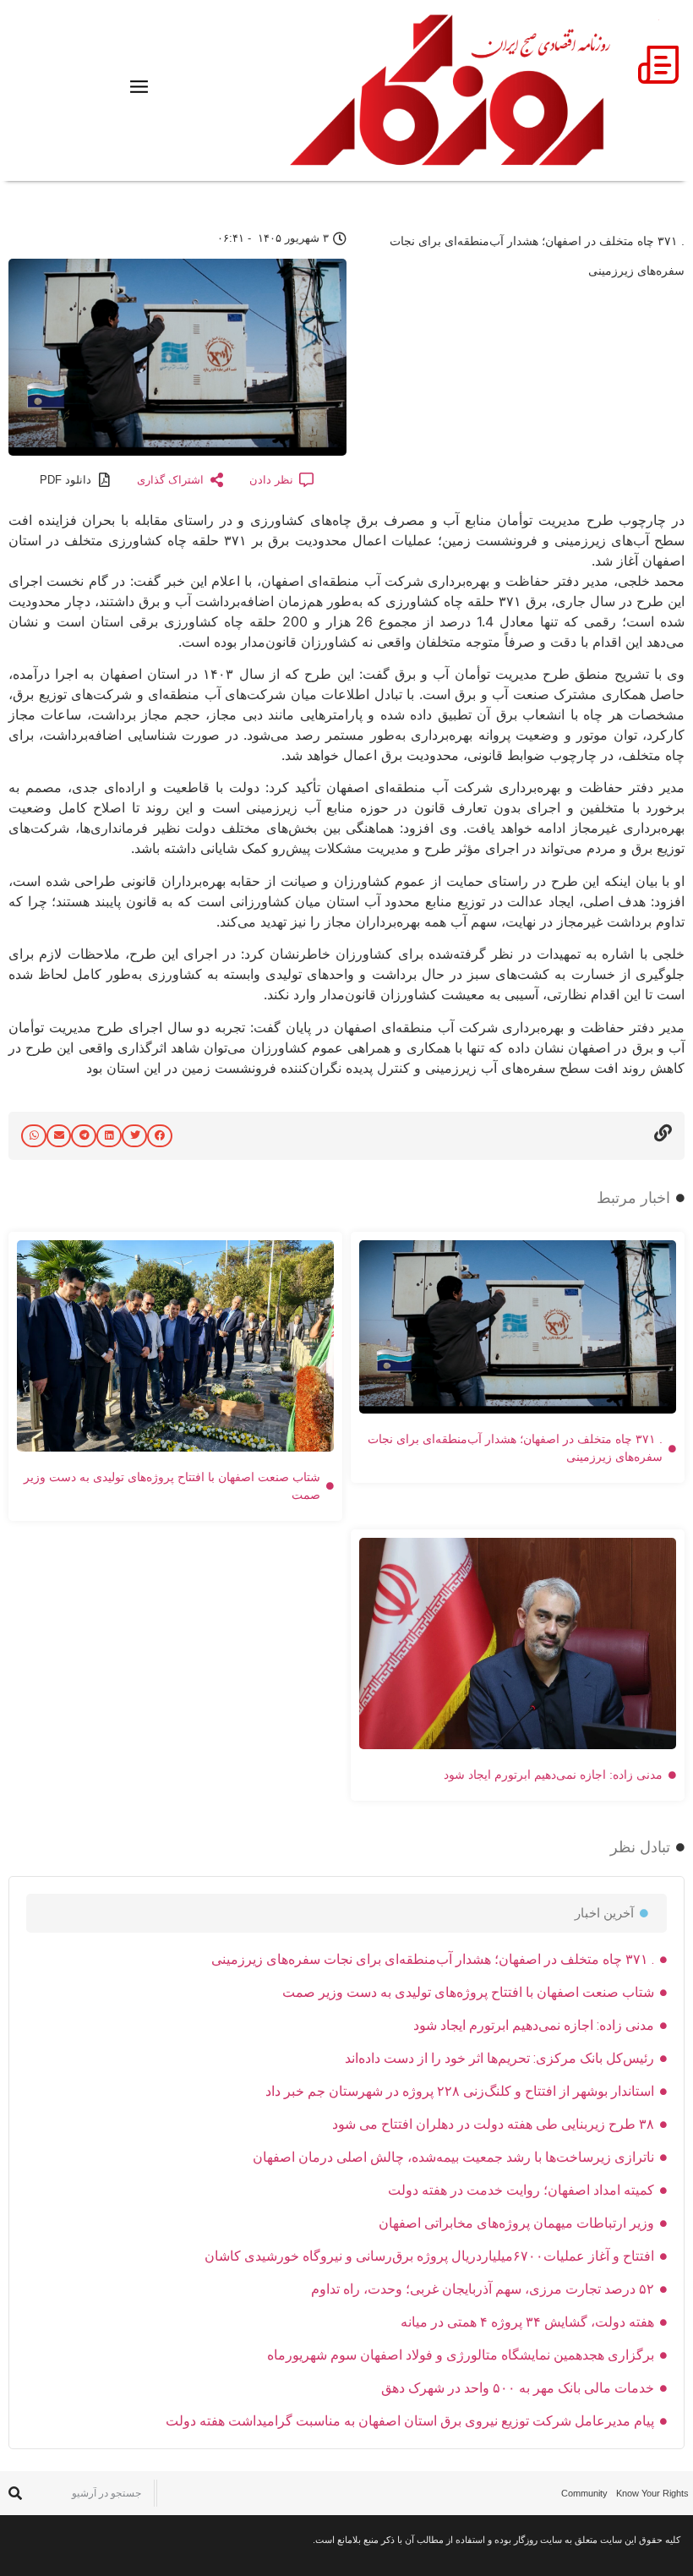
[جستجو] (15, 2494)
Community (584, 2493)
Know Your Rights (652, 2493)
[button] (160, 1136)
